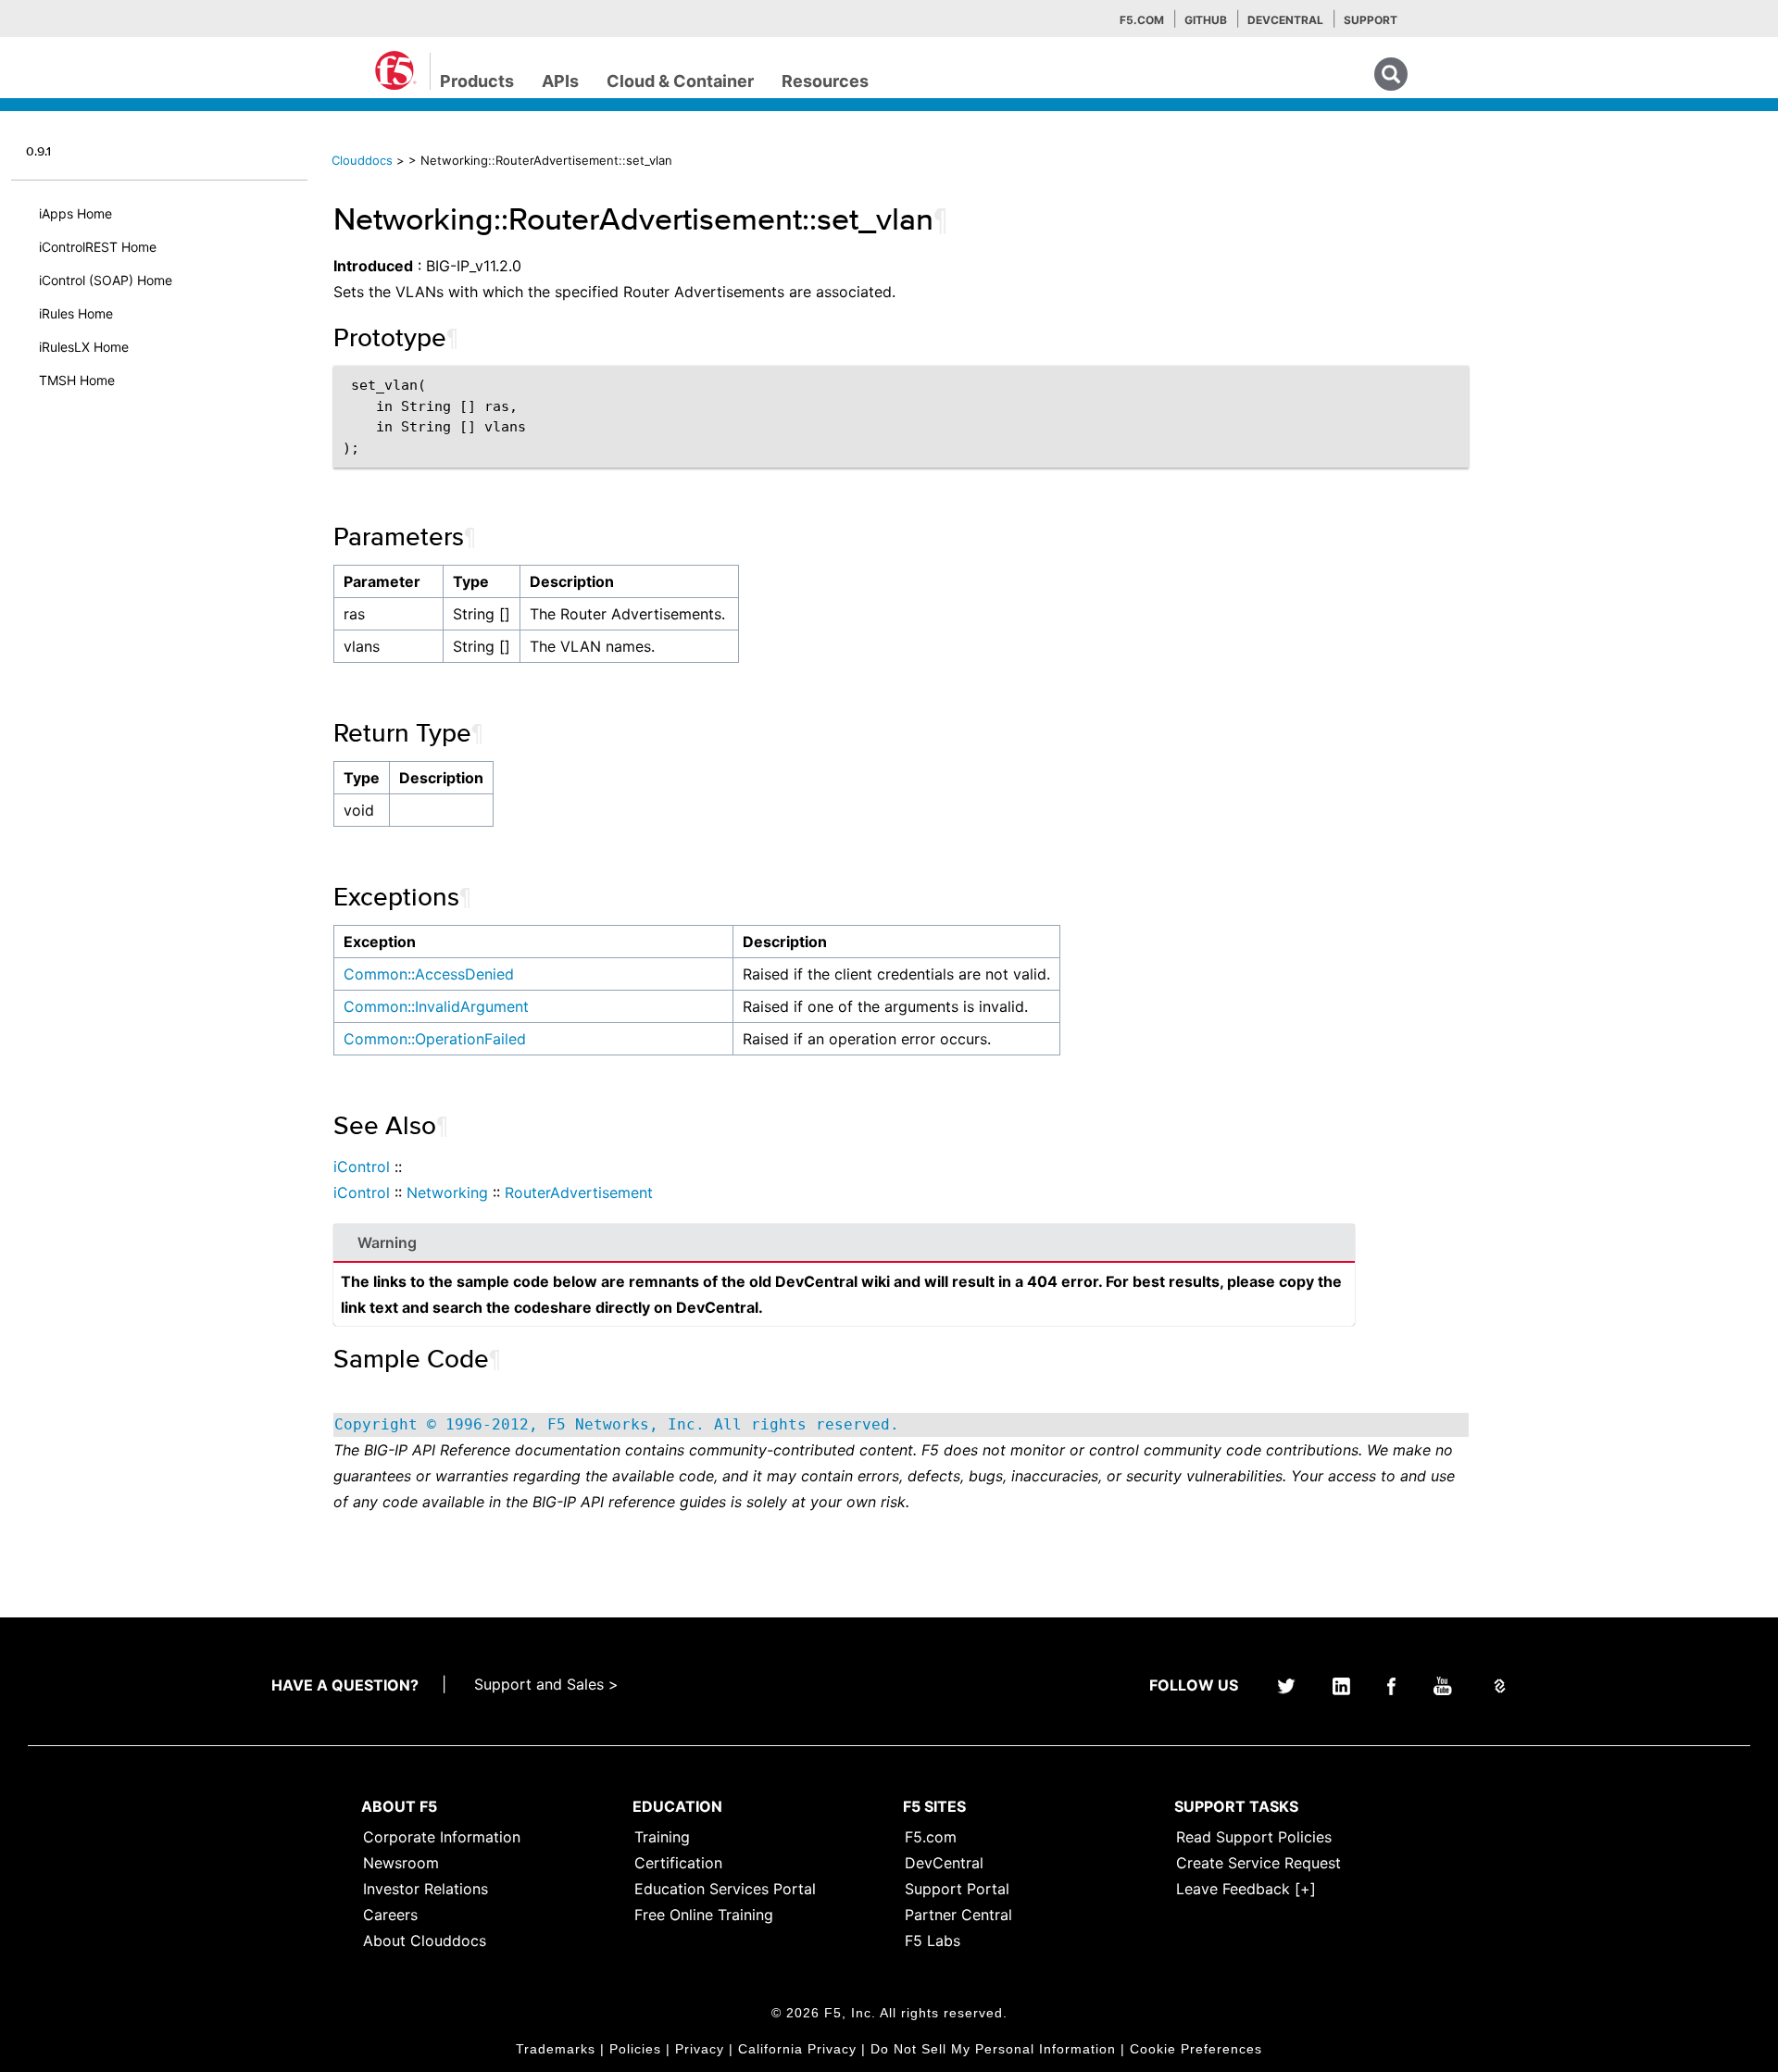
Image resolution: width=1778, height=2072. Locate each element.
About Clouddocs (425, 1941)
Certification (678, 1863)
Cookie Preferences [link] (1196, 2049)
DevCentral (944, 1863)
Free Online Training (704, 1915)
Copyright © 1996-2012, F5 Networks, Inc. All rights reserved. (617, 1424)
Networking (447, 1192)
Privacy (700, 2049)
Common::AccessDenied (429, 974)
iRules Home (76, 313)
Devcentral (1285, 20)
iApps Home (75, 213)
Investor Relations (426, 1889)
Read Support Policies (1254, 1837)
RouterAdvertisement (579, 1192)
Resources (825, 81)
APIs (560, 81)
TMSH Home (77, 380)
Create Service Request (1258, 1863)
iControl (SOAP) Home (106, 280)
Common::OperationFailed (435, 1039)
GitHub (1206, 20)
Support (1371, 20)
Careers (390, 1915)
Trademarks (556, 2049)
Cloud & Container (680, 81)
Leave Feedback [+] (1246, 1889)
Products (477, 81)
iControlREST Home (98, 247)
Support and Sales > (546, 1684)
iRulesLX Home (84, 347)
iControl (362, 1167)
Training (662, 1837)
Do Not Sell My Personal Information (993, 2049)
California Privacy (797, 2049)
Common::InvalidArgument (436, 1006)
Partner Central (958, 1915)
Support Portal (957, 1889)
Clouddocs (362, 160)
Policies (635, 2049)
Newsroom (401, 1863)
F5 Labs (933, 1941)
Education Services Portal (725, 1889)
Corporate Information (442, 1837)
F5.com (1142, 20)
